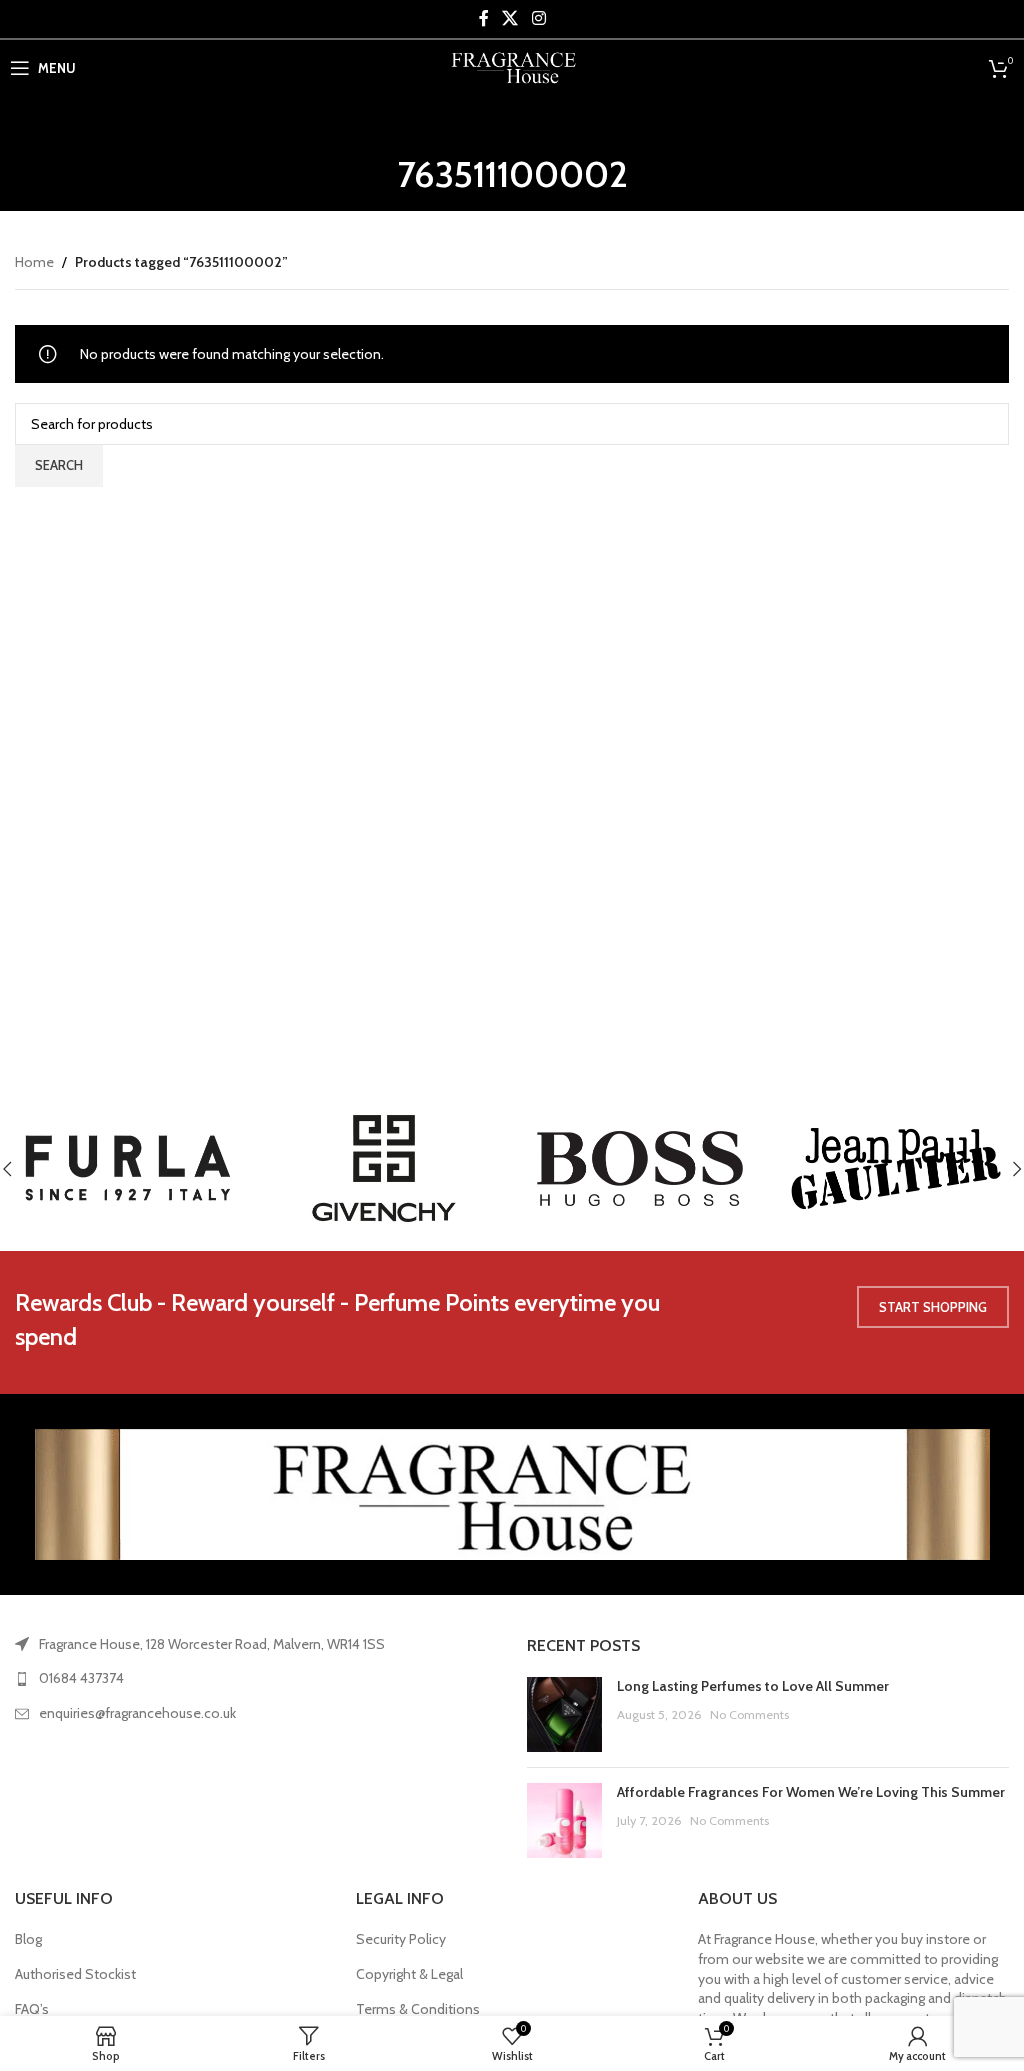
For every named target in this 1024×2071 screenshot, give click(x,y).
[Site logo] (512, 66)
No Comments (749, 1714)
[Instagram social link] (538, 18)
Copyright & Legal (409, 1974)
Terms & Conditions (418, 2009)
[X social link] (510, 18)
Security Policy (401, 1939)
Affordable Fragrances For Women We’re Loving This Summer (811, 1792)
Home (34, 262)
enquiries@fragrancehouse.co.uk (137, 1713)
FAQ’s (32, 2009)
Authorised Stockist (75, 1974)
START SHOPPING (933, 1307)
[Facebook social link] (484, 18)
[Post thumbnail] (564, 1714)
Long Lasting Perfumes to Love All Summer (753, 1686)
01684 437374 (81, 1678)
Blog (28, 1939)
